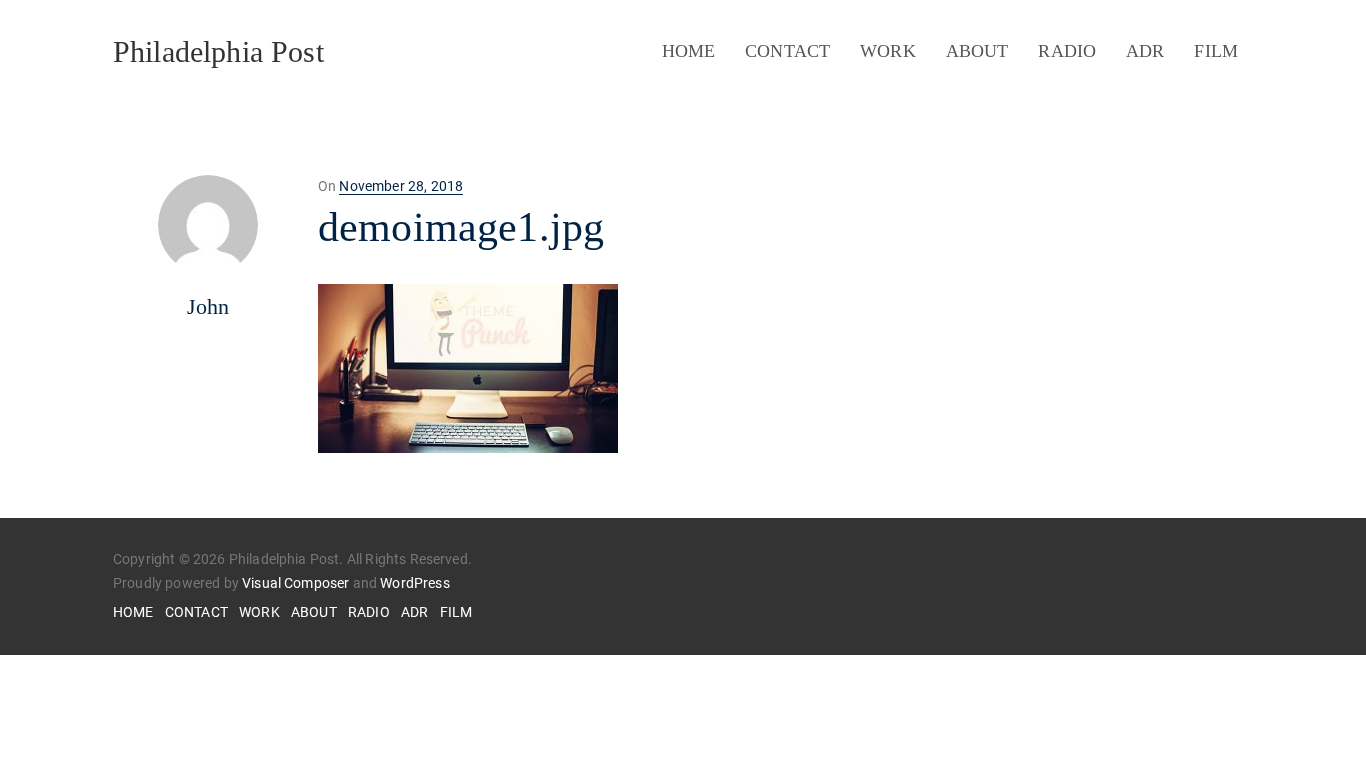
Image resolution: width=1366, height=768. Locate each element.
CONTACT (787, 51)
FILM (1216, 51)
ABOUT (977, 51)
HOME (689, 51)
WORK (888, 51)
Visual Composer (295, 583)
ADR (1145, 51)
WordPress (414, 583)
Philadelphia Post (218, 51)
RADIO (1067, 51)
